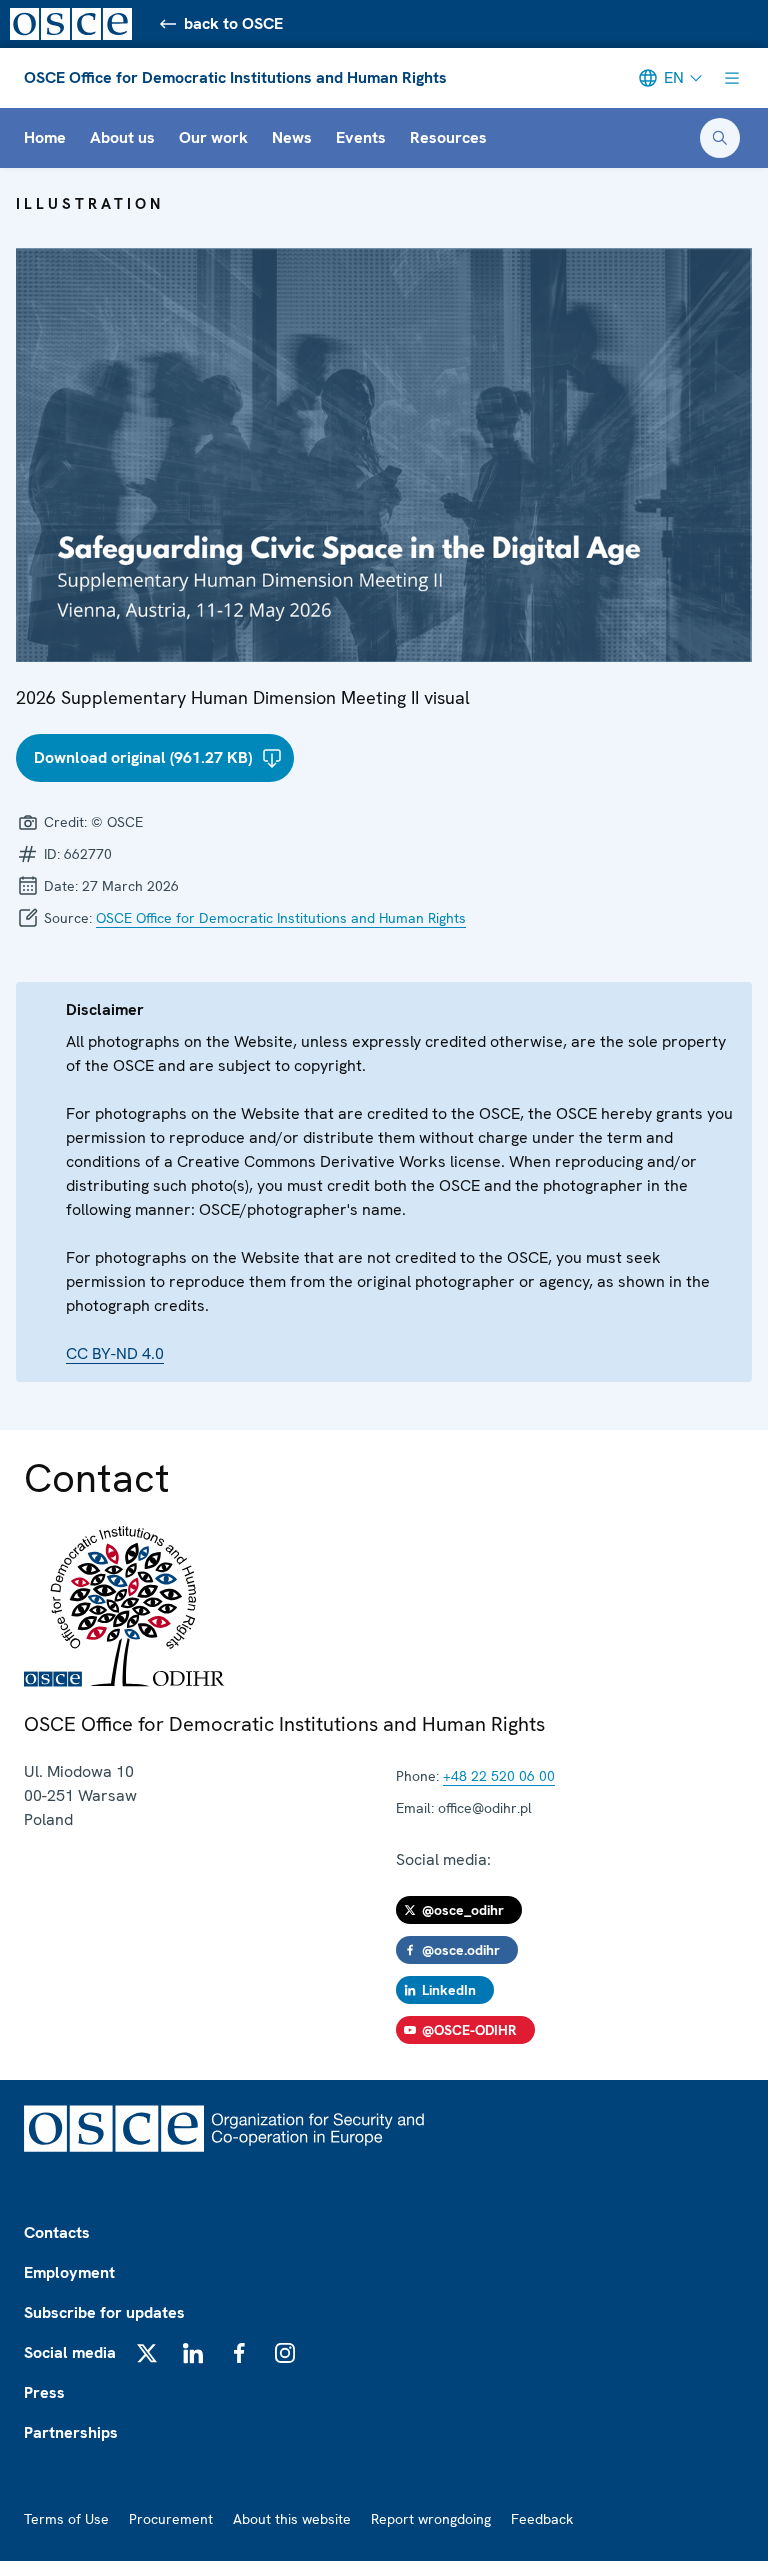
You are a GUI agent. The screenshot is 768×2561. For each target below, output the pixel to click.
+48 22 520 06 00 (499, 1776)
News (292, 137)
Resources (448, 137)
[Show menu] (732, 78)
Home (45, 137)
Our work (213, 137)
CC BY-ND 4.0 (115, 1353)
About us (122, 137)
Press (44, 2392)
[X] (147, 2353)
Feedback (542, 2519)
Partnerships (71, 2432)
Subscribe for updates (104, 2312)
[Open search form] (720, 138)
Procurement (171, 2519)
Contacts (57, 2232)
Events (361, 137)
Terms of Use (66, 2519)
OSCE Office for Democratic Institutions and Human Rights (235, 77)
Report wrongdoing (431, 2519)
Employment (69, 2272)
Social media (70, 2352)
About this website (292, 2519)
